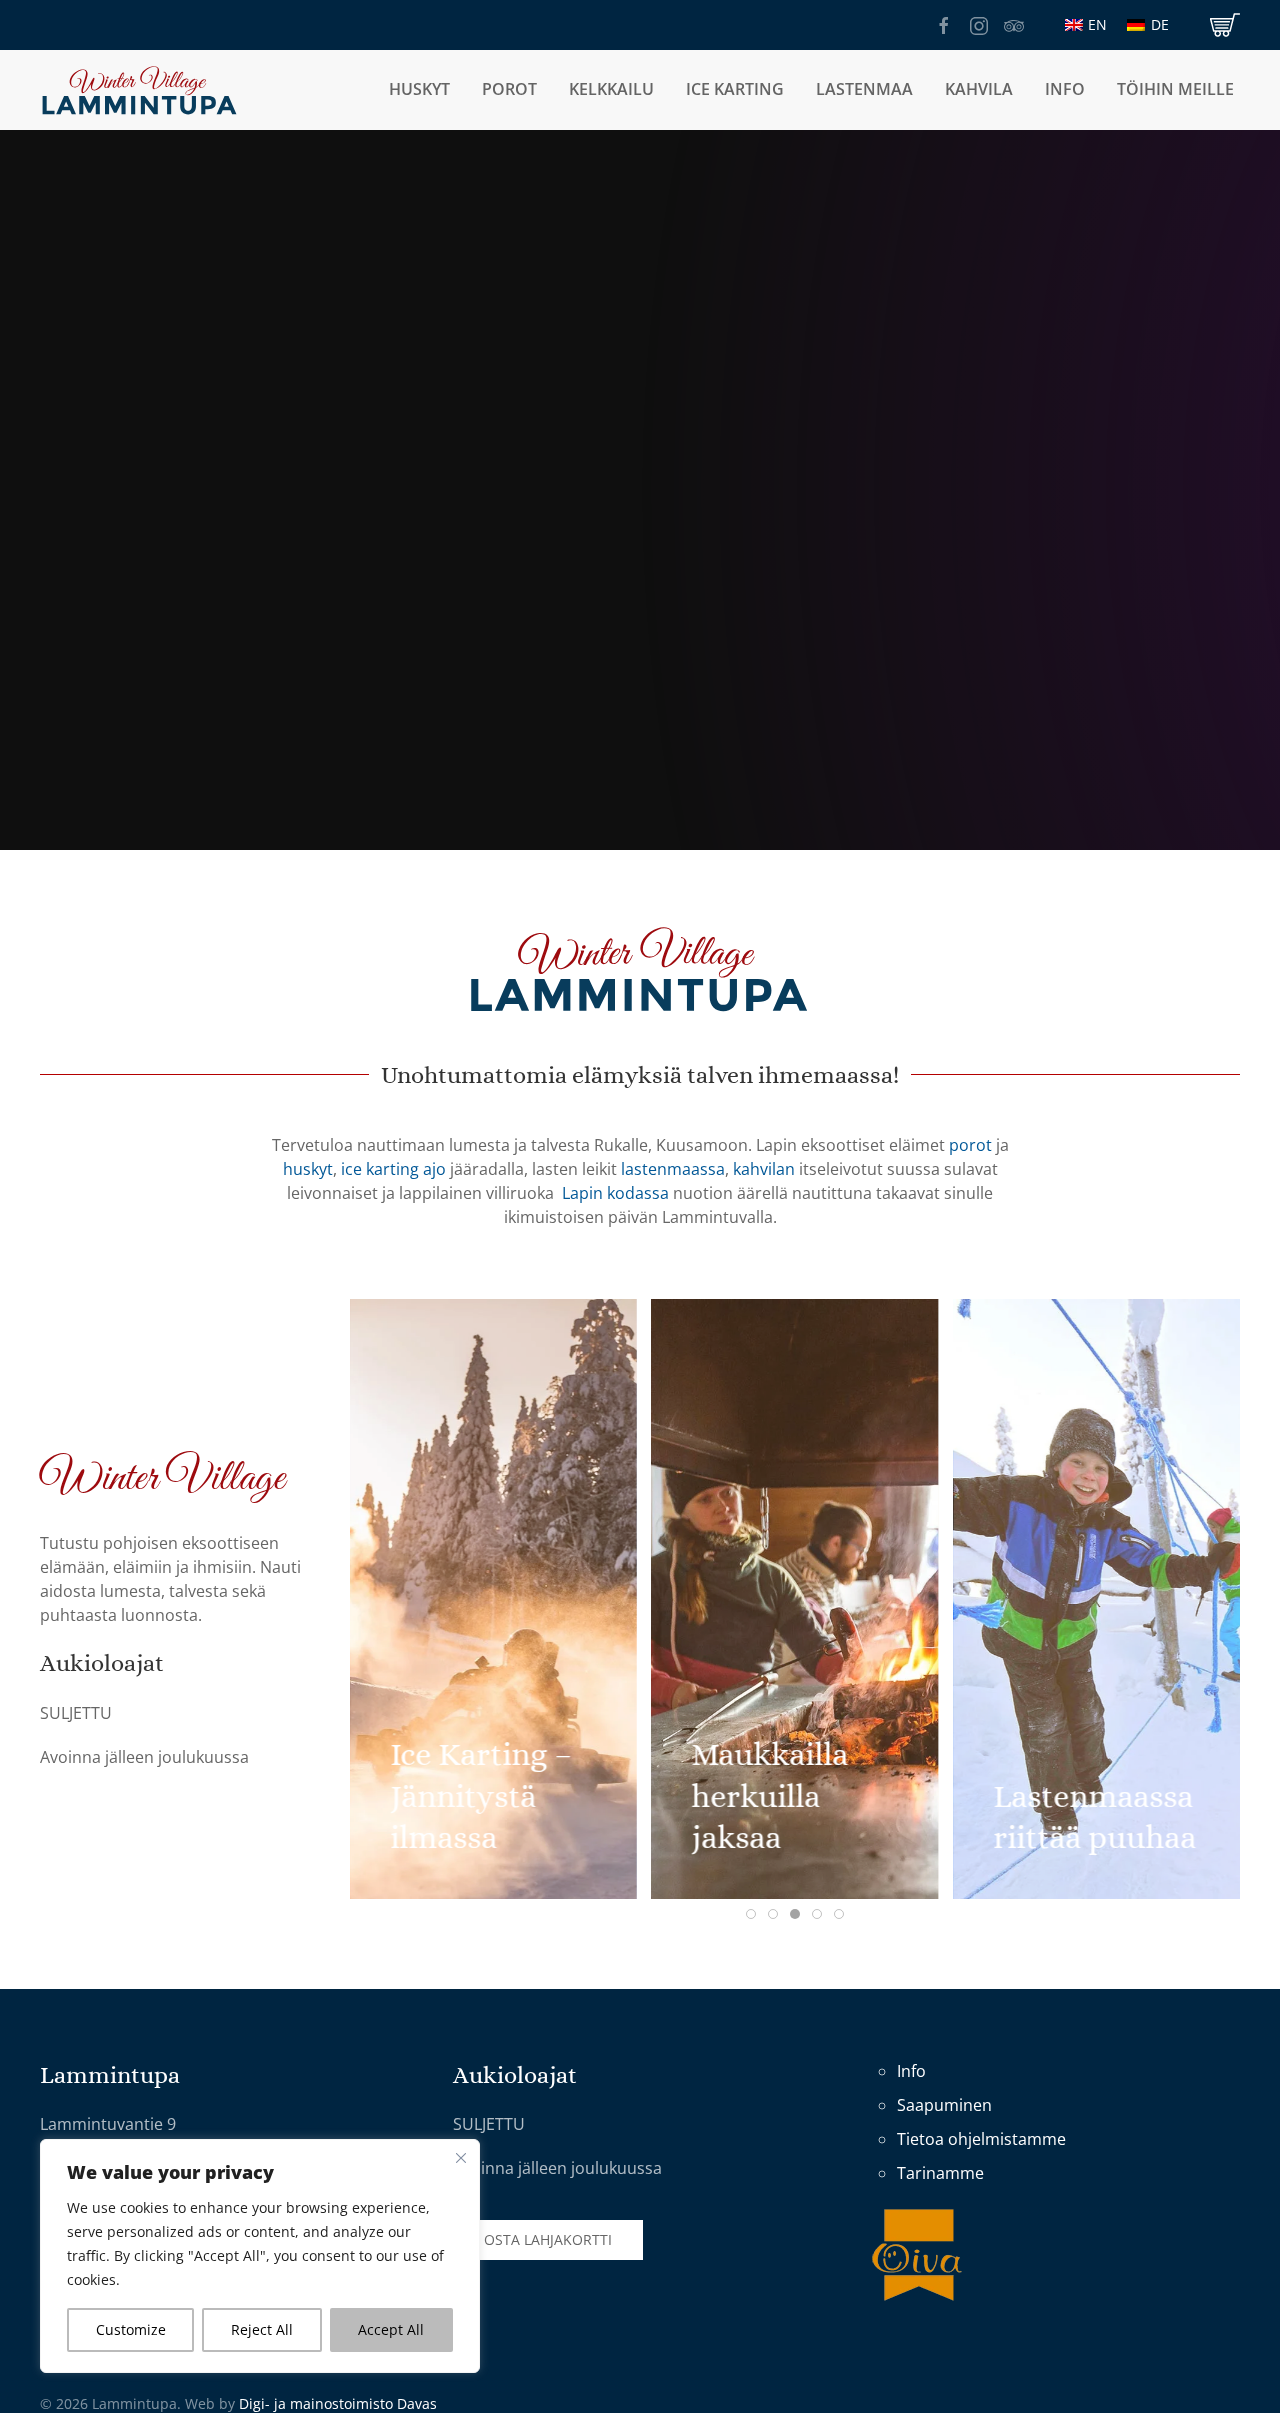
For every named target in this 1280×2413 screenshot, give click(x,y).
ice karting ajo (393, 1169)
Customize (131, 2329)
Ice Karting (735, 89)
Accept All (391, 2329)
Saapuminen (944, 2105)
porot (970, 1145)
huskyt (308, 1169)
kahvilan (764, 1169)
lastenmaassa (673, 1169)
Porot (509, 89)
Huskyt (419, 89)
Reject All (262, 2329)
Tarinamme (940, 2173)
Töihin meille (1175, 89)
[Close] (461, 2158)
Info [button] (1065, 89)
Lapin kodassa (615, 1193)
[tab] (751, 1914)
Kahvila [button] (979, 89)
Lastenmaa (864, 89)
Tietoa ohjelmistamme (981, 2139)
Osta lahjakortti (548, 2239)
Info (911, 2071)
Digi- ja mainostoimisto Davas (338, 2403)
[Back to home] (140, 90)
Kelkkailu (611, 89)
